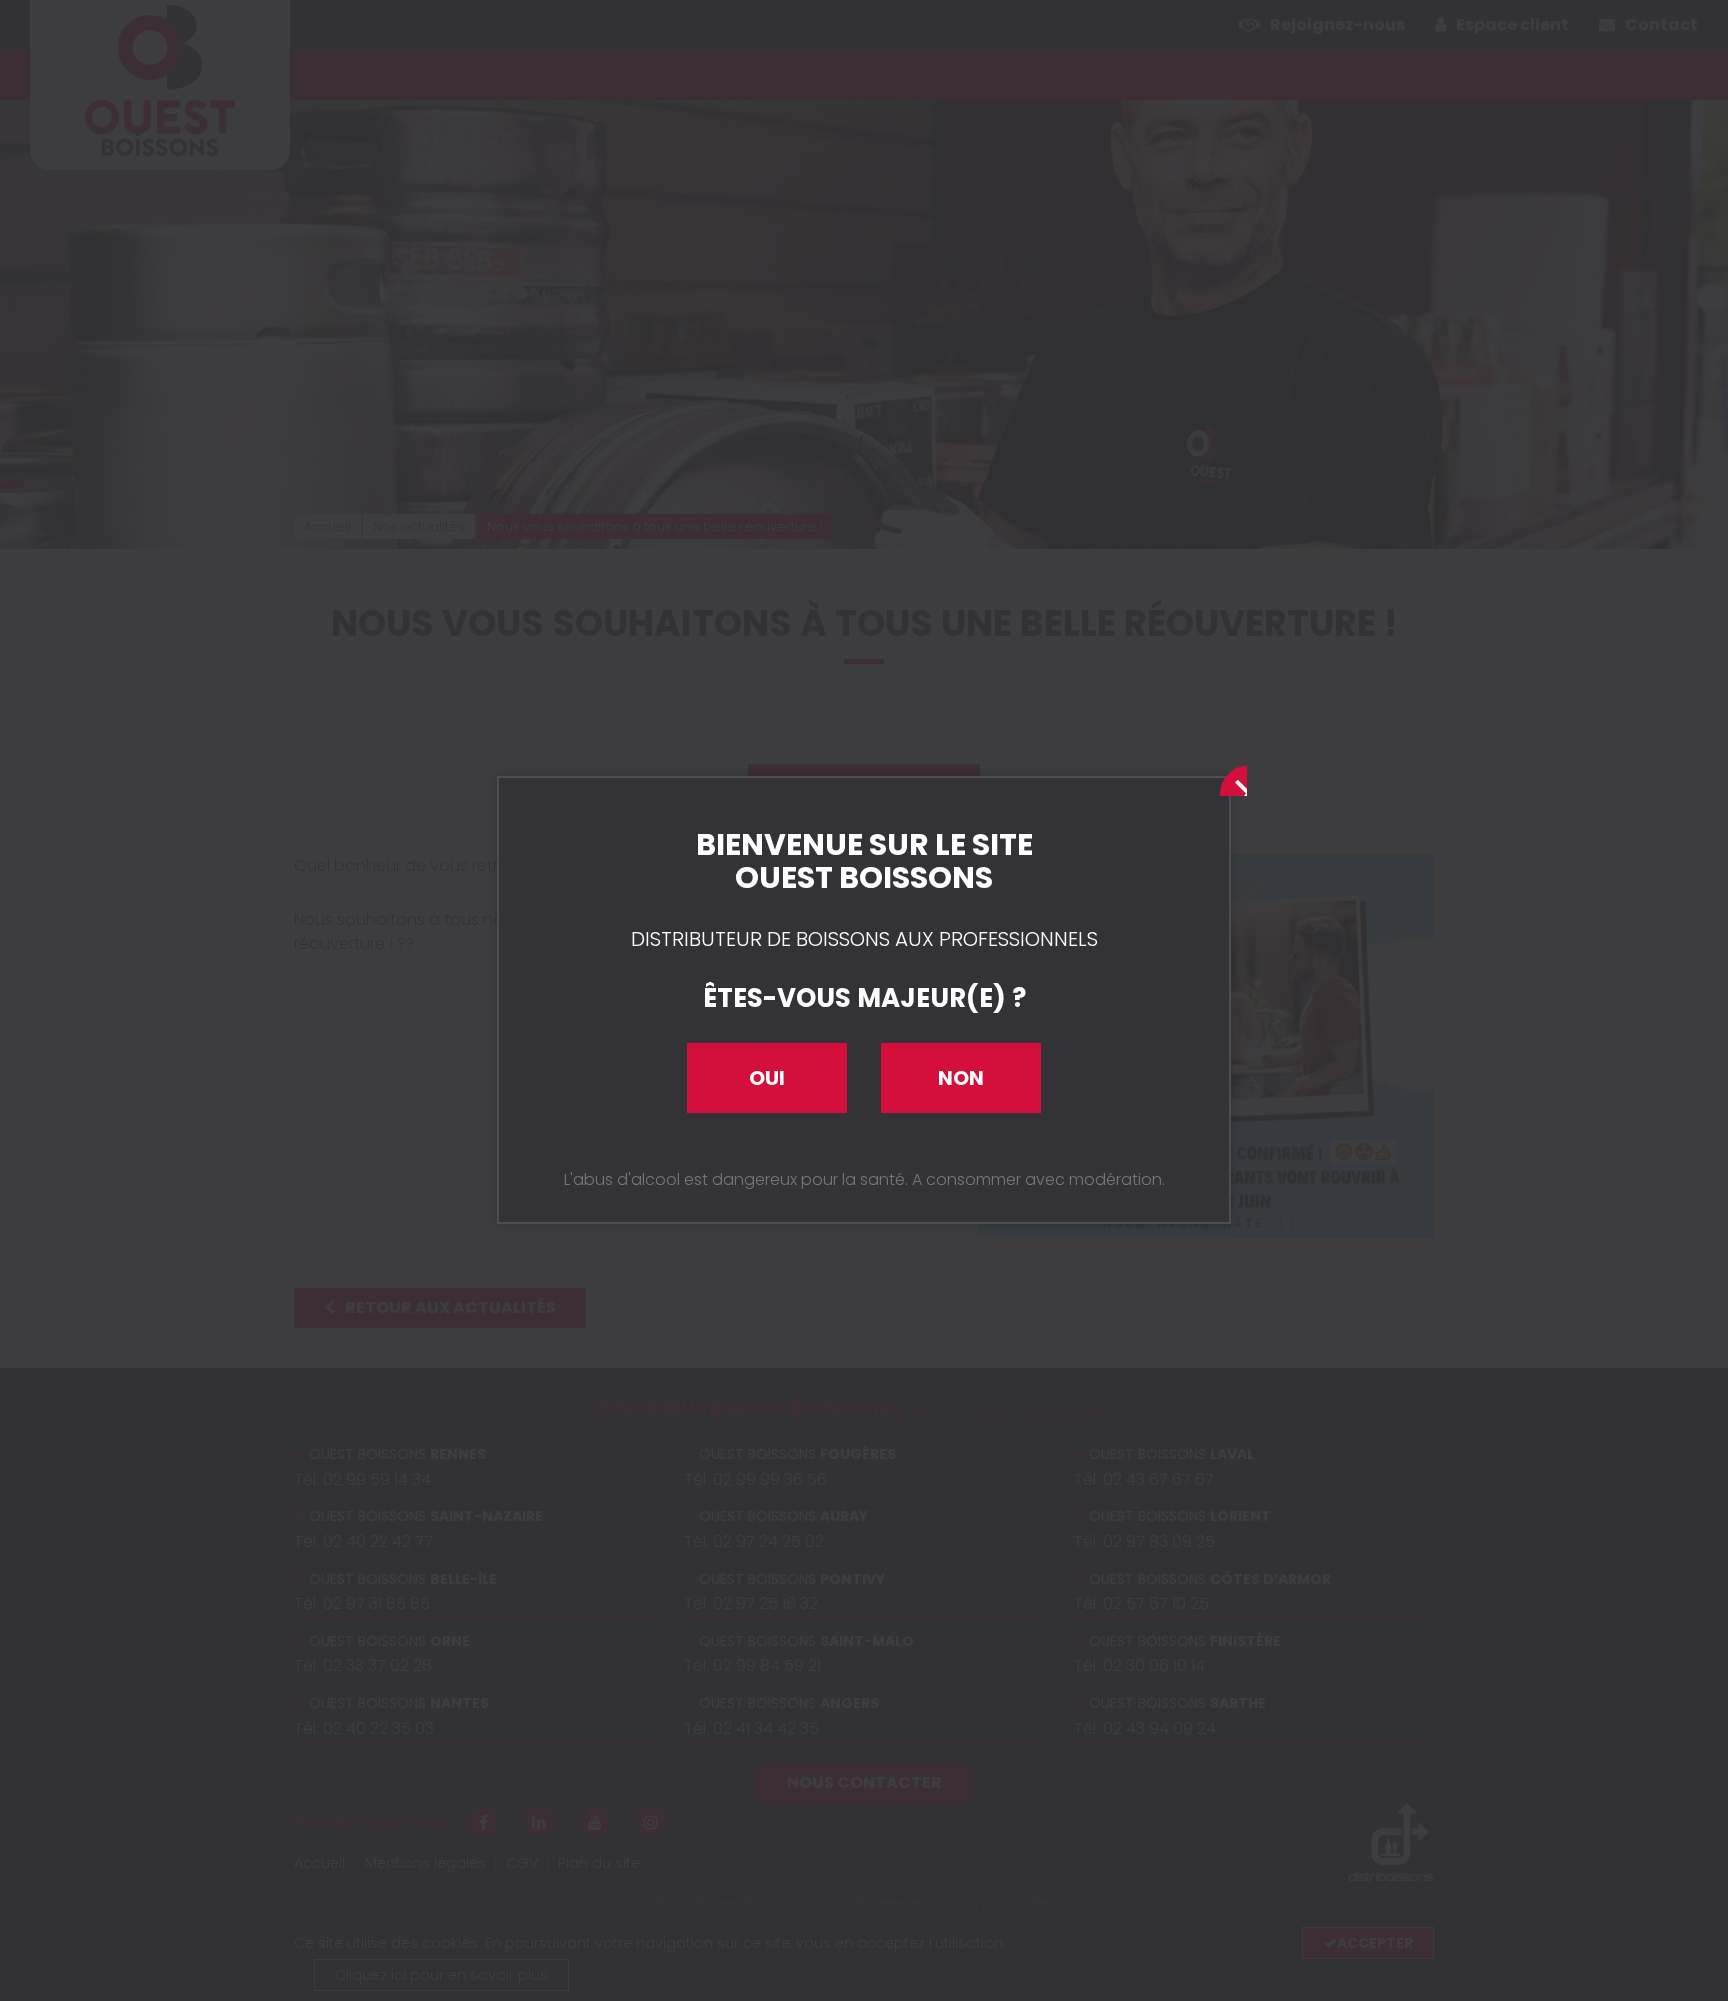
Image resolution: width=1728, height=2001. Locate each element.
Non (961, 1078)
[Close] (1229, 778)
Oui (767, 1078)
